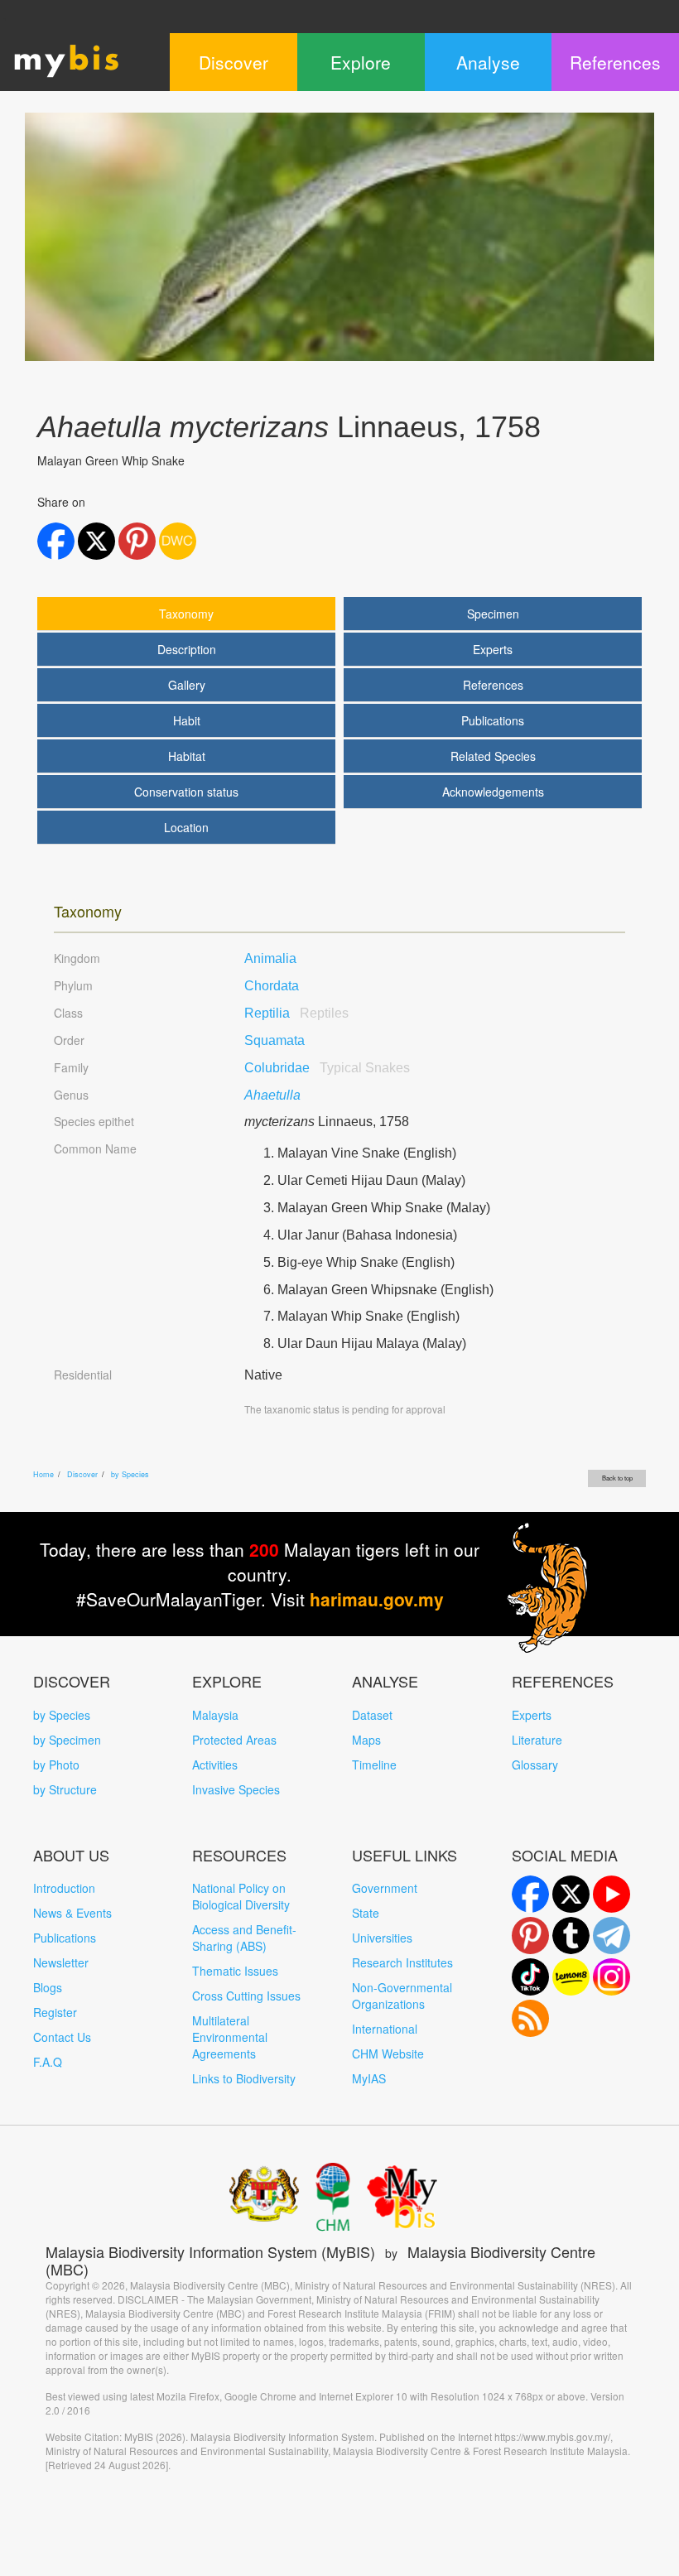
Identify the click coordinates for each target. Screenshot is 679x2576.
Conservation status (186, 792)
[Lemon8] (571, 1977)
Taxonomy (186, 614)
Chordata (272, 986)
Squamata (274, 1040)
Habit (187, 720)
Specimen (493, 614)
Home (43, 1474)
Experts (493, 649)
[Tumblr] (571, 1936)
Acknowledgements (493, 792)
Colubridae (327, 1068)
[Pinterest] (530, 1936)
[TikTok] (530, 1977)
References (493, 685)
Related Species (493, 756)
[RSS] (530, 2018)
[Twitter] (571, 1894)
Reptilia (296, 1013)
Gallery (187, 685)
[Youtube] (612, 1894)
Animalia (270, 958)
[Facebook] (530, 1894)
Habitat (187, 756)
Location (186, 827)
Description (187, 649)
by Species (130, 1474)
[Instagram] (612, 1977)
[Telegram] (612, 1936)
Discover (82, 1474)
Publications (493, 720)
